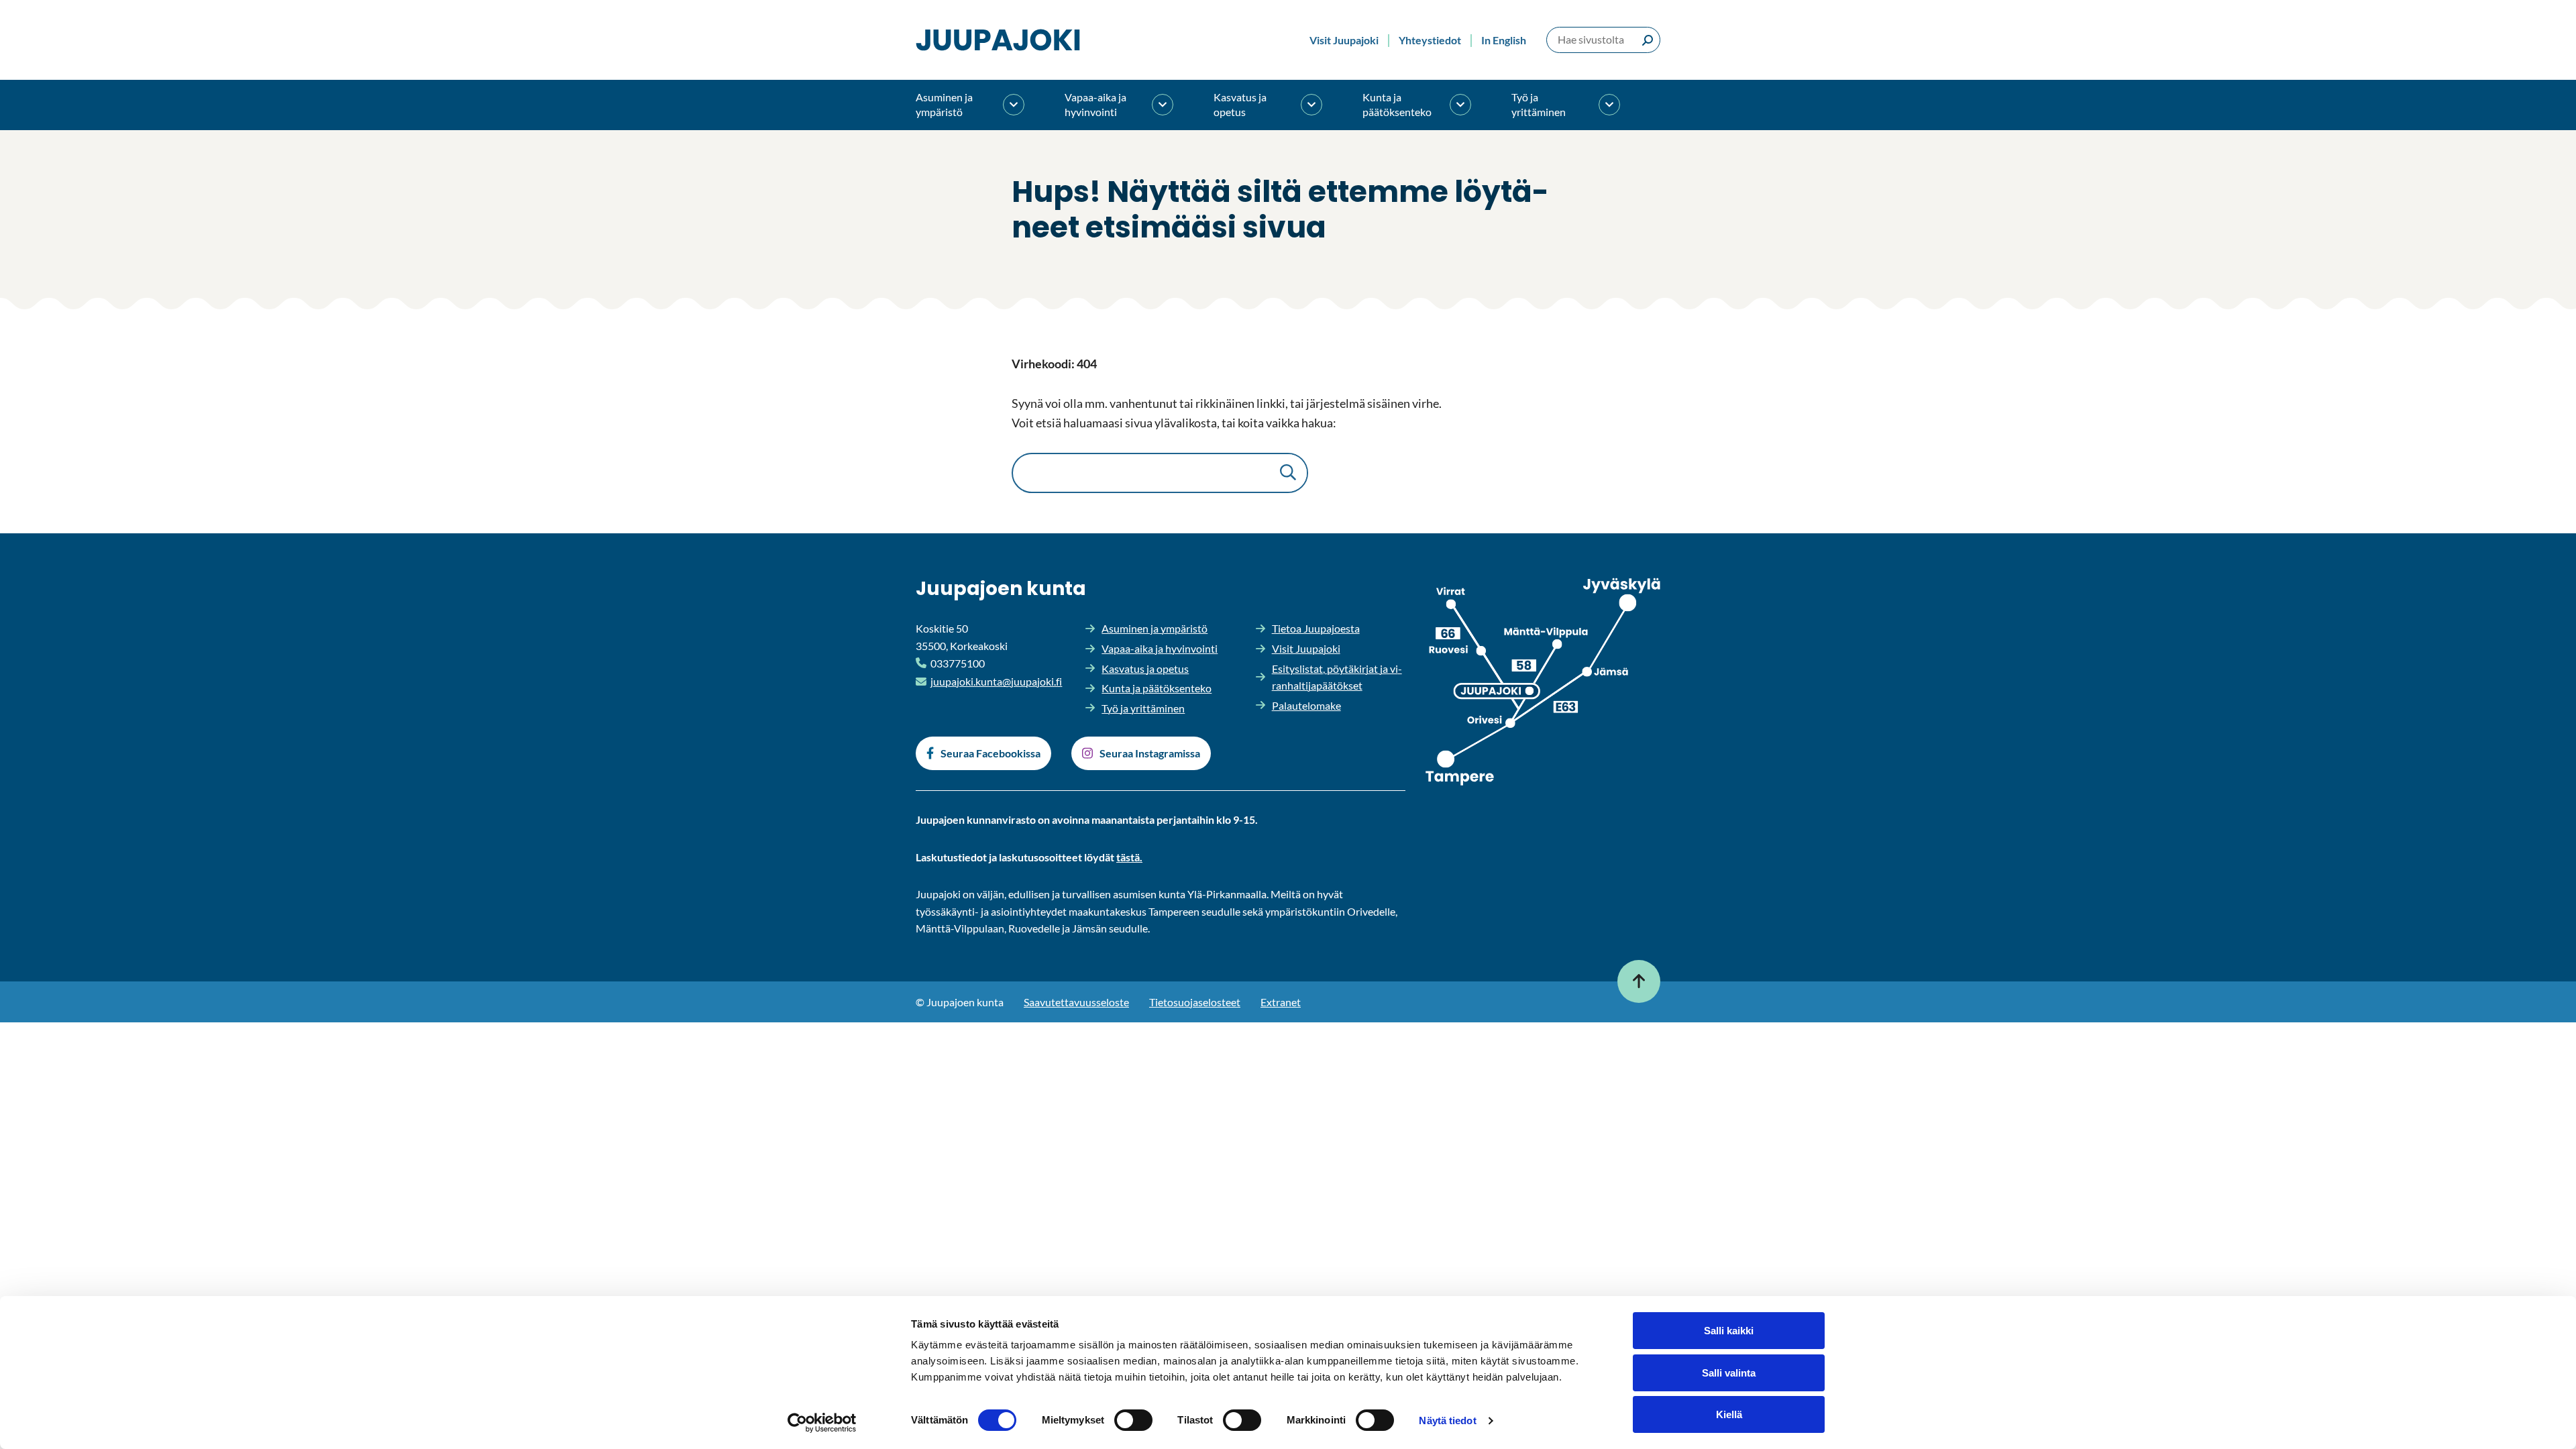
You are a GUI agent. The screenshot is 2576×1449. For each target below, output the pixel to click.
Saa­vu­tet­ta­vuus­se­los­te (1076, 1002)
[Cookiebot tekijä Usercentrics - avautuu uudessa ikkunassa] (822, 1423)
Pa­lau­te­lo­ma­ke (1306, 705)
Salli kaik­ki (1729, 1331)
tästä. (1129, 857)
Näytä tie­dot (1447, 1420)
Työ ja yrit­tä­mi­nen (1539, 104)
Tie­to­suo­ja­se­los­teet (1195, 1002)
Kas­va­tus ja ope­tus (1240, 104)
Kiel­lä (1729, 1414)
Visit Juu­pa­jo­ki (1344, 40)
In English (1504, 40)
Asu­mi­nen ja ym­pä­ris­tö (944, 104)
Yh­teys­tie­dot (1430, 40)
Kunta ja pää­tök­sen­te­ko (1397, 104)
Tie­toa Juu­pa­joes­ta (1316, 628)
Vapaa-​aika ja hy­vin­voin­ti (1095, 104)
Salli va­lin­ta (1729, 1373)
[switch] (1133, 1420)
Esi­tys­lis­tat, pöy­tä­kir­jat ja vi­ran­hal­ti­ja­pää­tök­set (1337, 677)
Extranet (1281, 1002)
